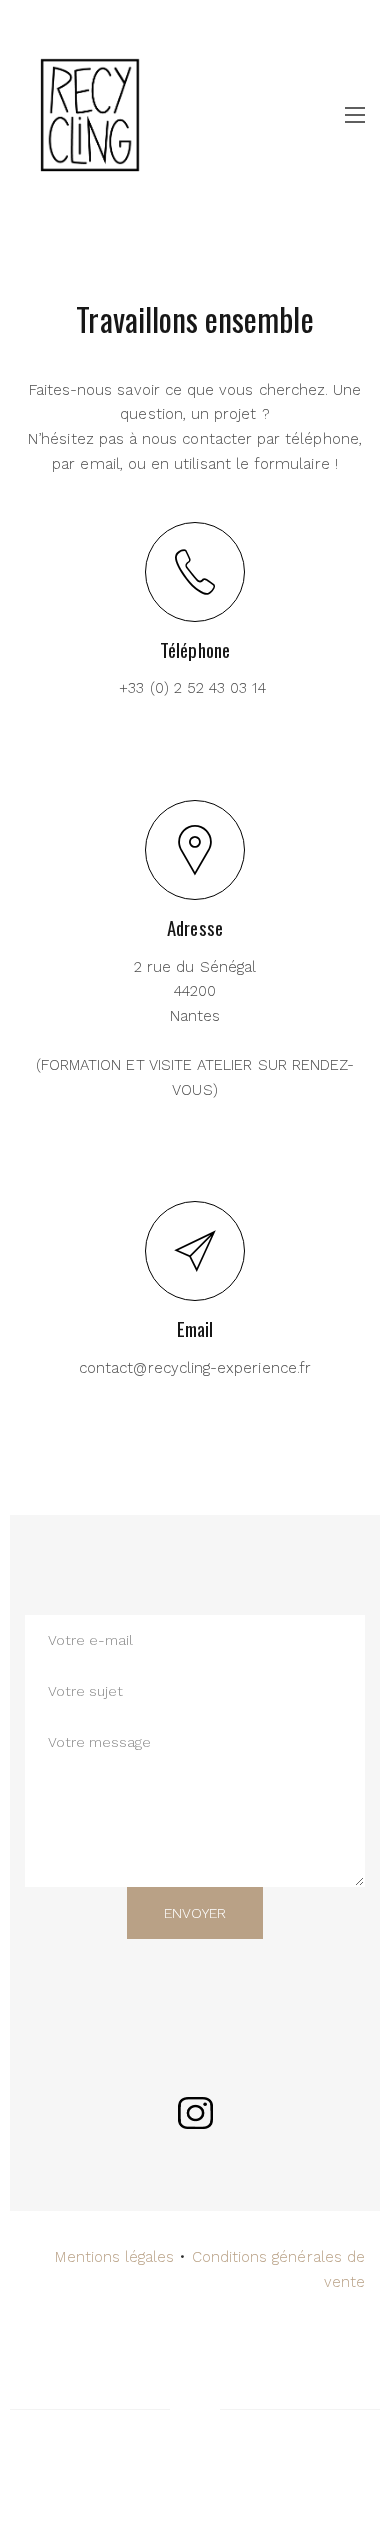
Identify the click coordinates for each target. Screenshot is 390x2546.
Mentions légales (114, 2257)
